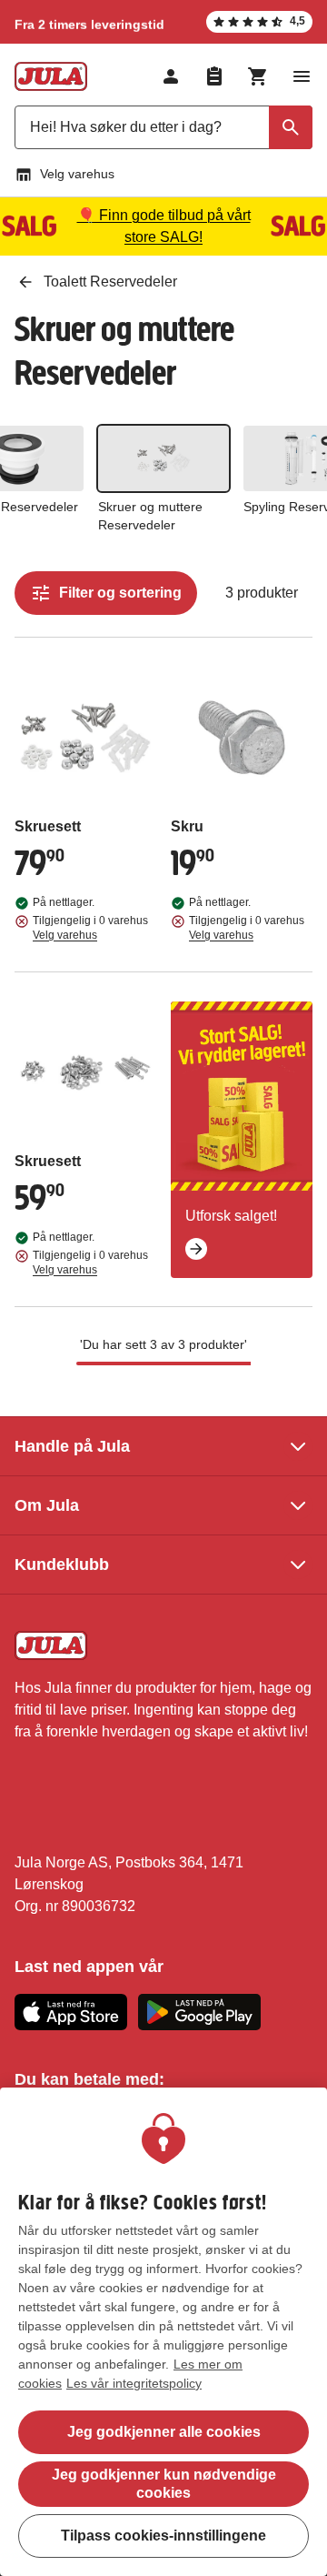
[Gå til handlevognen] (258, 76)
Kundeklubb (62, 1565)
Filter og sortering (120, 593)
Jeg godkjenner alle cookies (164, 2432)
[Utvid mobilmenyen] (302, 76)
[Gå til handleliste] (214, 76)
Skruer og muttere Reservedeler (150, 516)
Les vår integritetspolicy (134, 2383)
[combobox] (163, 127)
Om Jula (47, 1505)
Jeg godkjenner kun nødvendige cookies (164, 2484)
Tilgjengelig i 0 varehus (90, 928)
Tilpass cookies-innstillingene (163, 2536)
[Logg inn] (171, 76)
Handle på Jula (72, 1446)
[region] (163, 2332)
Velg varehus (77, 174)
